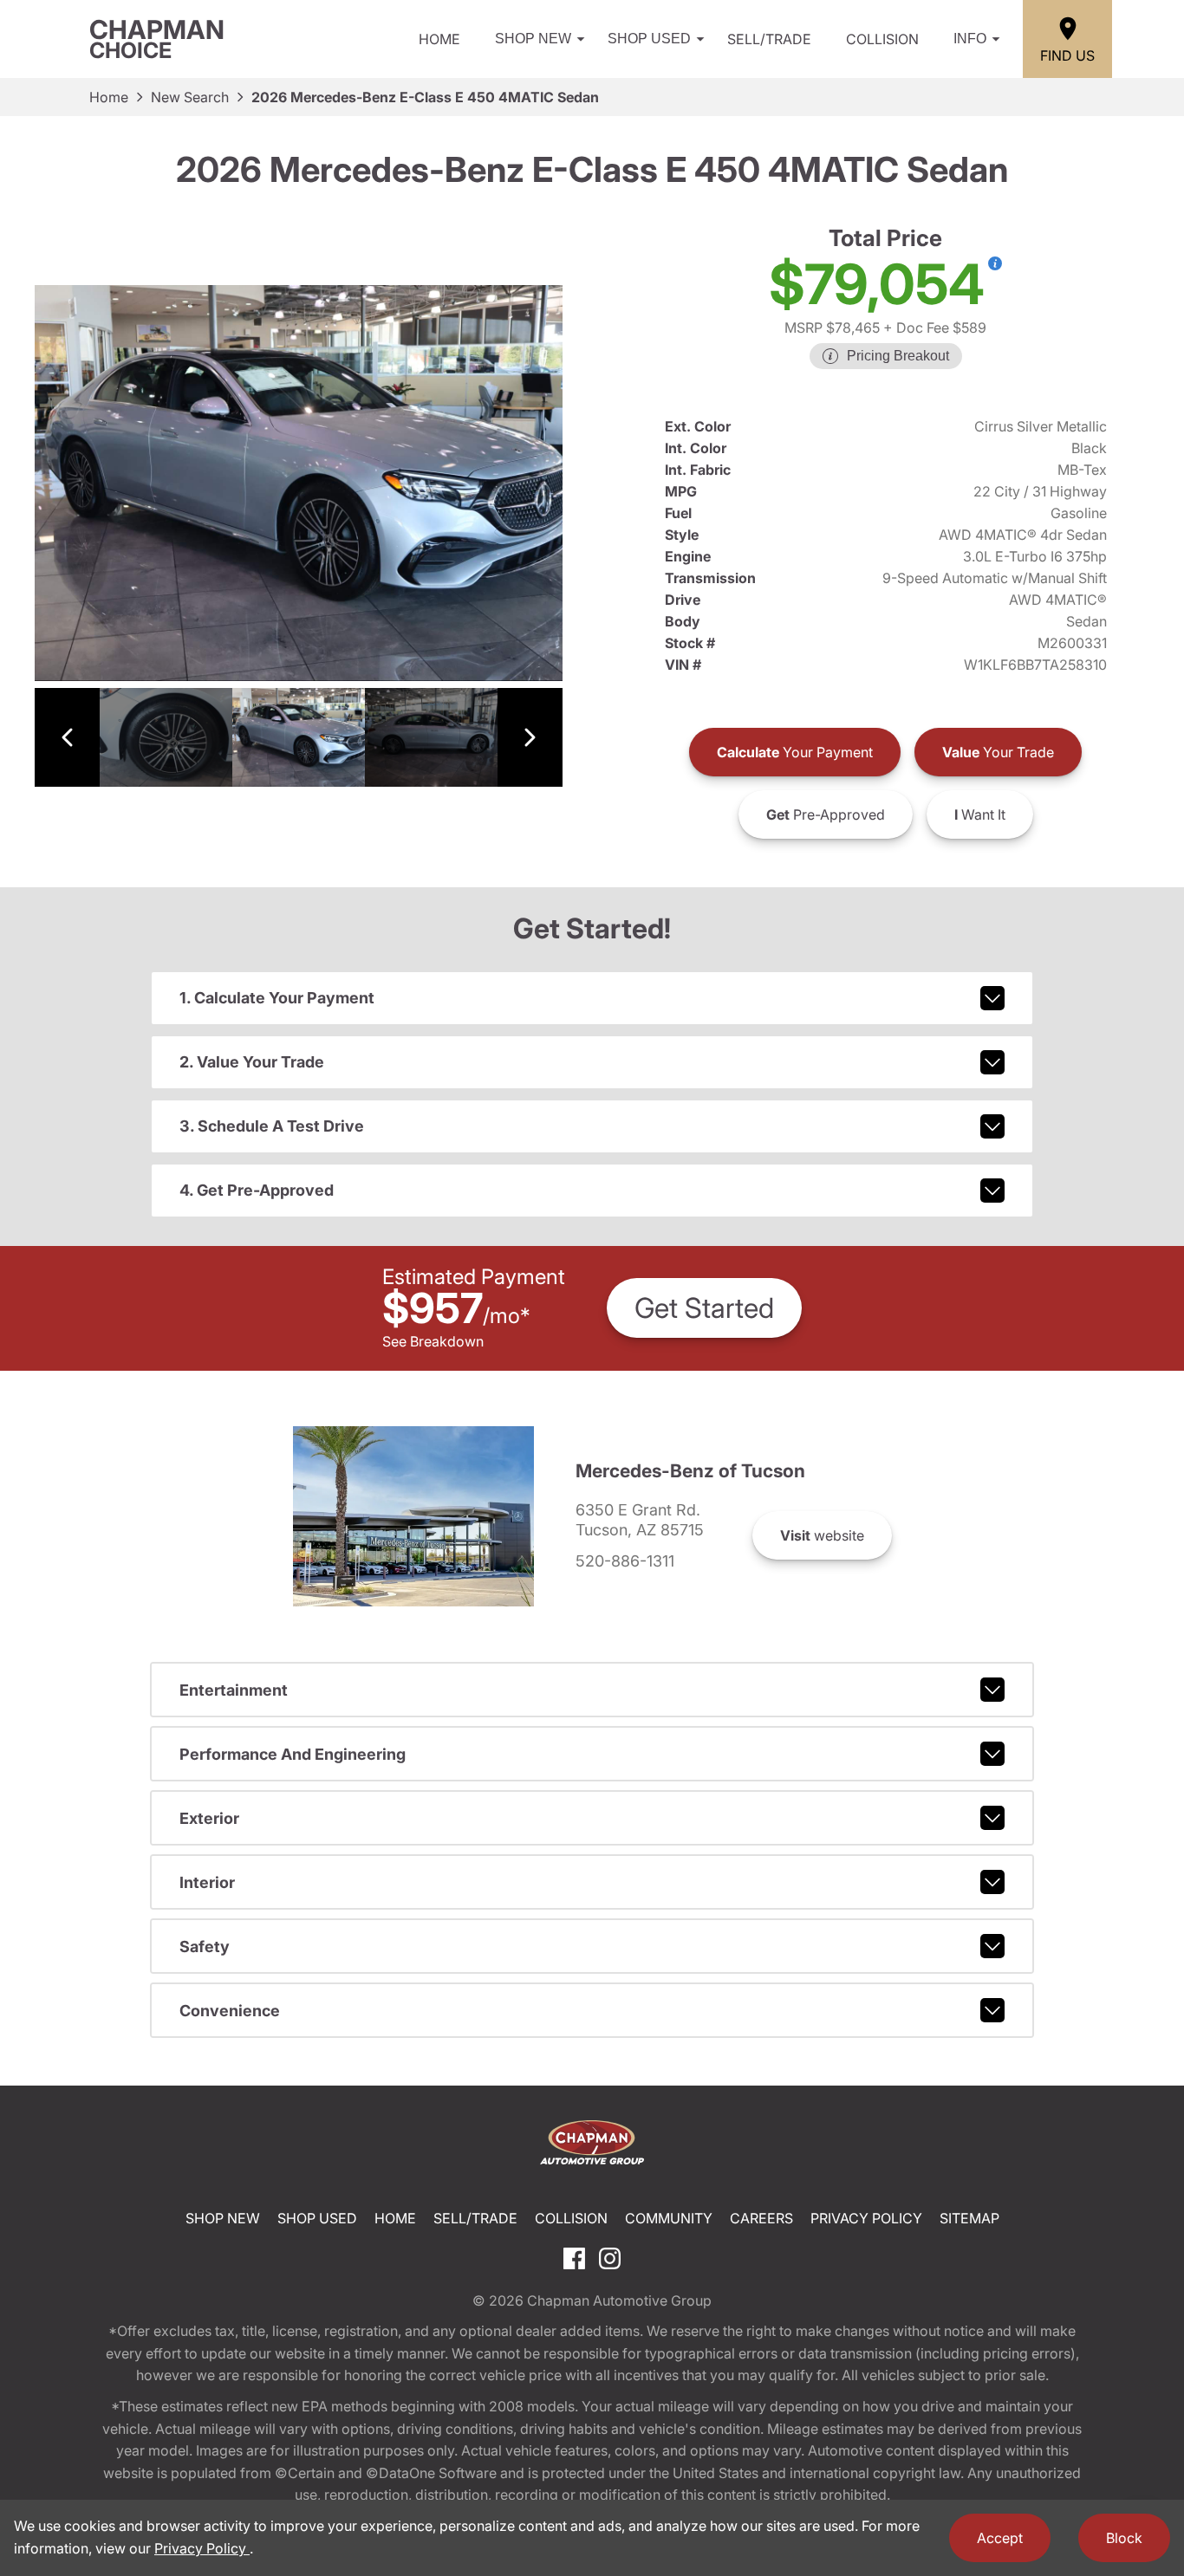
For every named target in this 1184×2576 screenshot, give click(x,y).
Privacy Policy (866, 2218)
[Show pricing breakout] (995, 263)
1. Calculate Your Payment (277, 998)
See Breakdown (433, 1341)
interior (207, 1882)
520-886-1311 (625, 1561)
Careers (761, 2218)
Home (439, 39)
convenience (230, 2011)
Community (669, 2218)
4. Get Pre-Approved (257, 1190)
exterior (209, 1818)
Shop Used (649, 39)
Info (970, 39)
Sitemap (969, 2218)
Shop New (533, 39)
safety (205, 1947)
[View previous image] (67, 738)
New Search (190, 97)
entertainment (234, 1690)
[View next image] (530, 738)
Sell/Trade (769, 39)
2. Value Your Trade (252, 1062)
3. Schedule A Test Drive (272, 1126)
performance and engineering (293, 1754)
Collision (882, 39)
